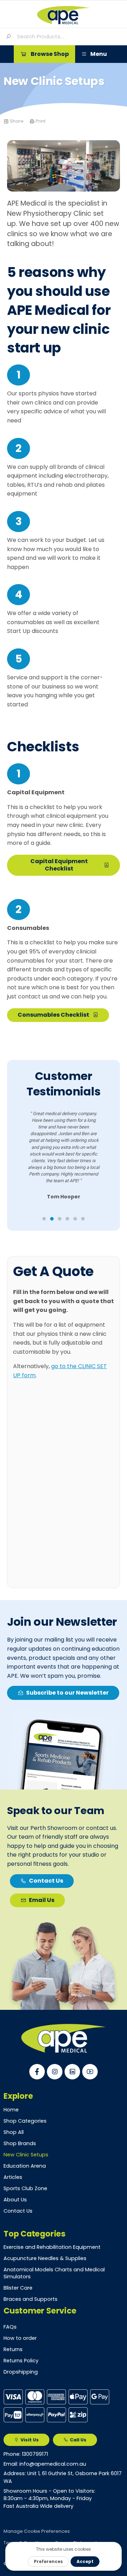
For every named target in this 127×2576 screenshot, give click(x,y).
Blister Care (18, 2288)
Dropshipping (21, 2372)
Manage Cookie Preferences (37, 2531)
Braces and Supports (31, 2299)
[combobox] (69, 37)
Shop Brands (20, 2143)
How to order (20, 2338)
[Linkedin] (72, 2072)
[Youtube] (90, 2072)
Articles (13, 2177)
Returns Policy (21, 2361)
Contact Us (18, 2211)
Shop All (14, 2132)
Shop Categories (25, 2121)
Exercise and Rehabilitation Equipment (52, 2247)
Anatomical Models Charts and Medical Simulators (54, 2273)
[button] (44, 54)
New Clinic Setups (26, 2155)
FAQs (10, 2327)
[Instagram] (55, 2072)
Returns (13, 2349)
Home (11, 2110)
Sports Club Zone (25, 2188)
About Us (15, 2200)
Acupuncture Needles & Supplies (45, 2258)
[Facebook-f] (37, 2072)
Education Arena (25, 2166)
